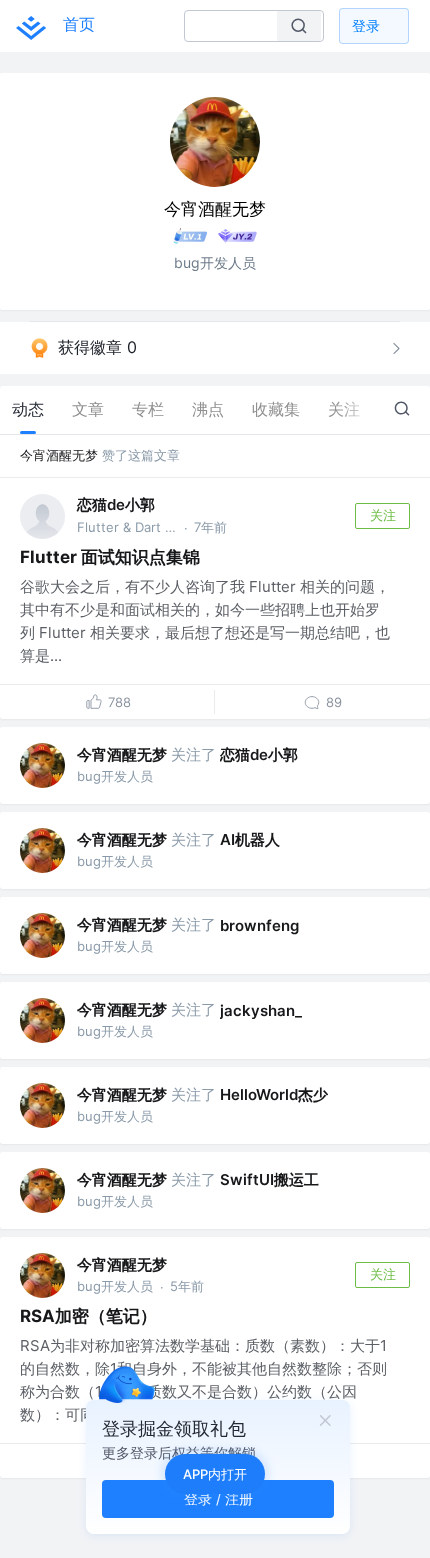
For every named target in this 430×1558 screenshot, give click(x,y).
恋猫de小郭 (116, 504)
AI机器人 (250, 839)
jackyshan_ (261, 1010)
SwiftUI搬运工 (269, 1179)
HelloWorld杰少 (274, 1094)
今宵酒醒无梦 (59, 455)
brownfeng (259, 925)
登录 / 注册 (218, 1498)
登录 (366, 25)
